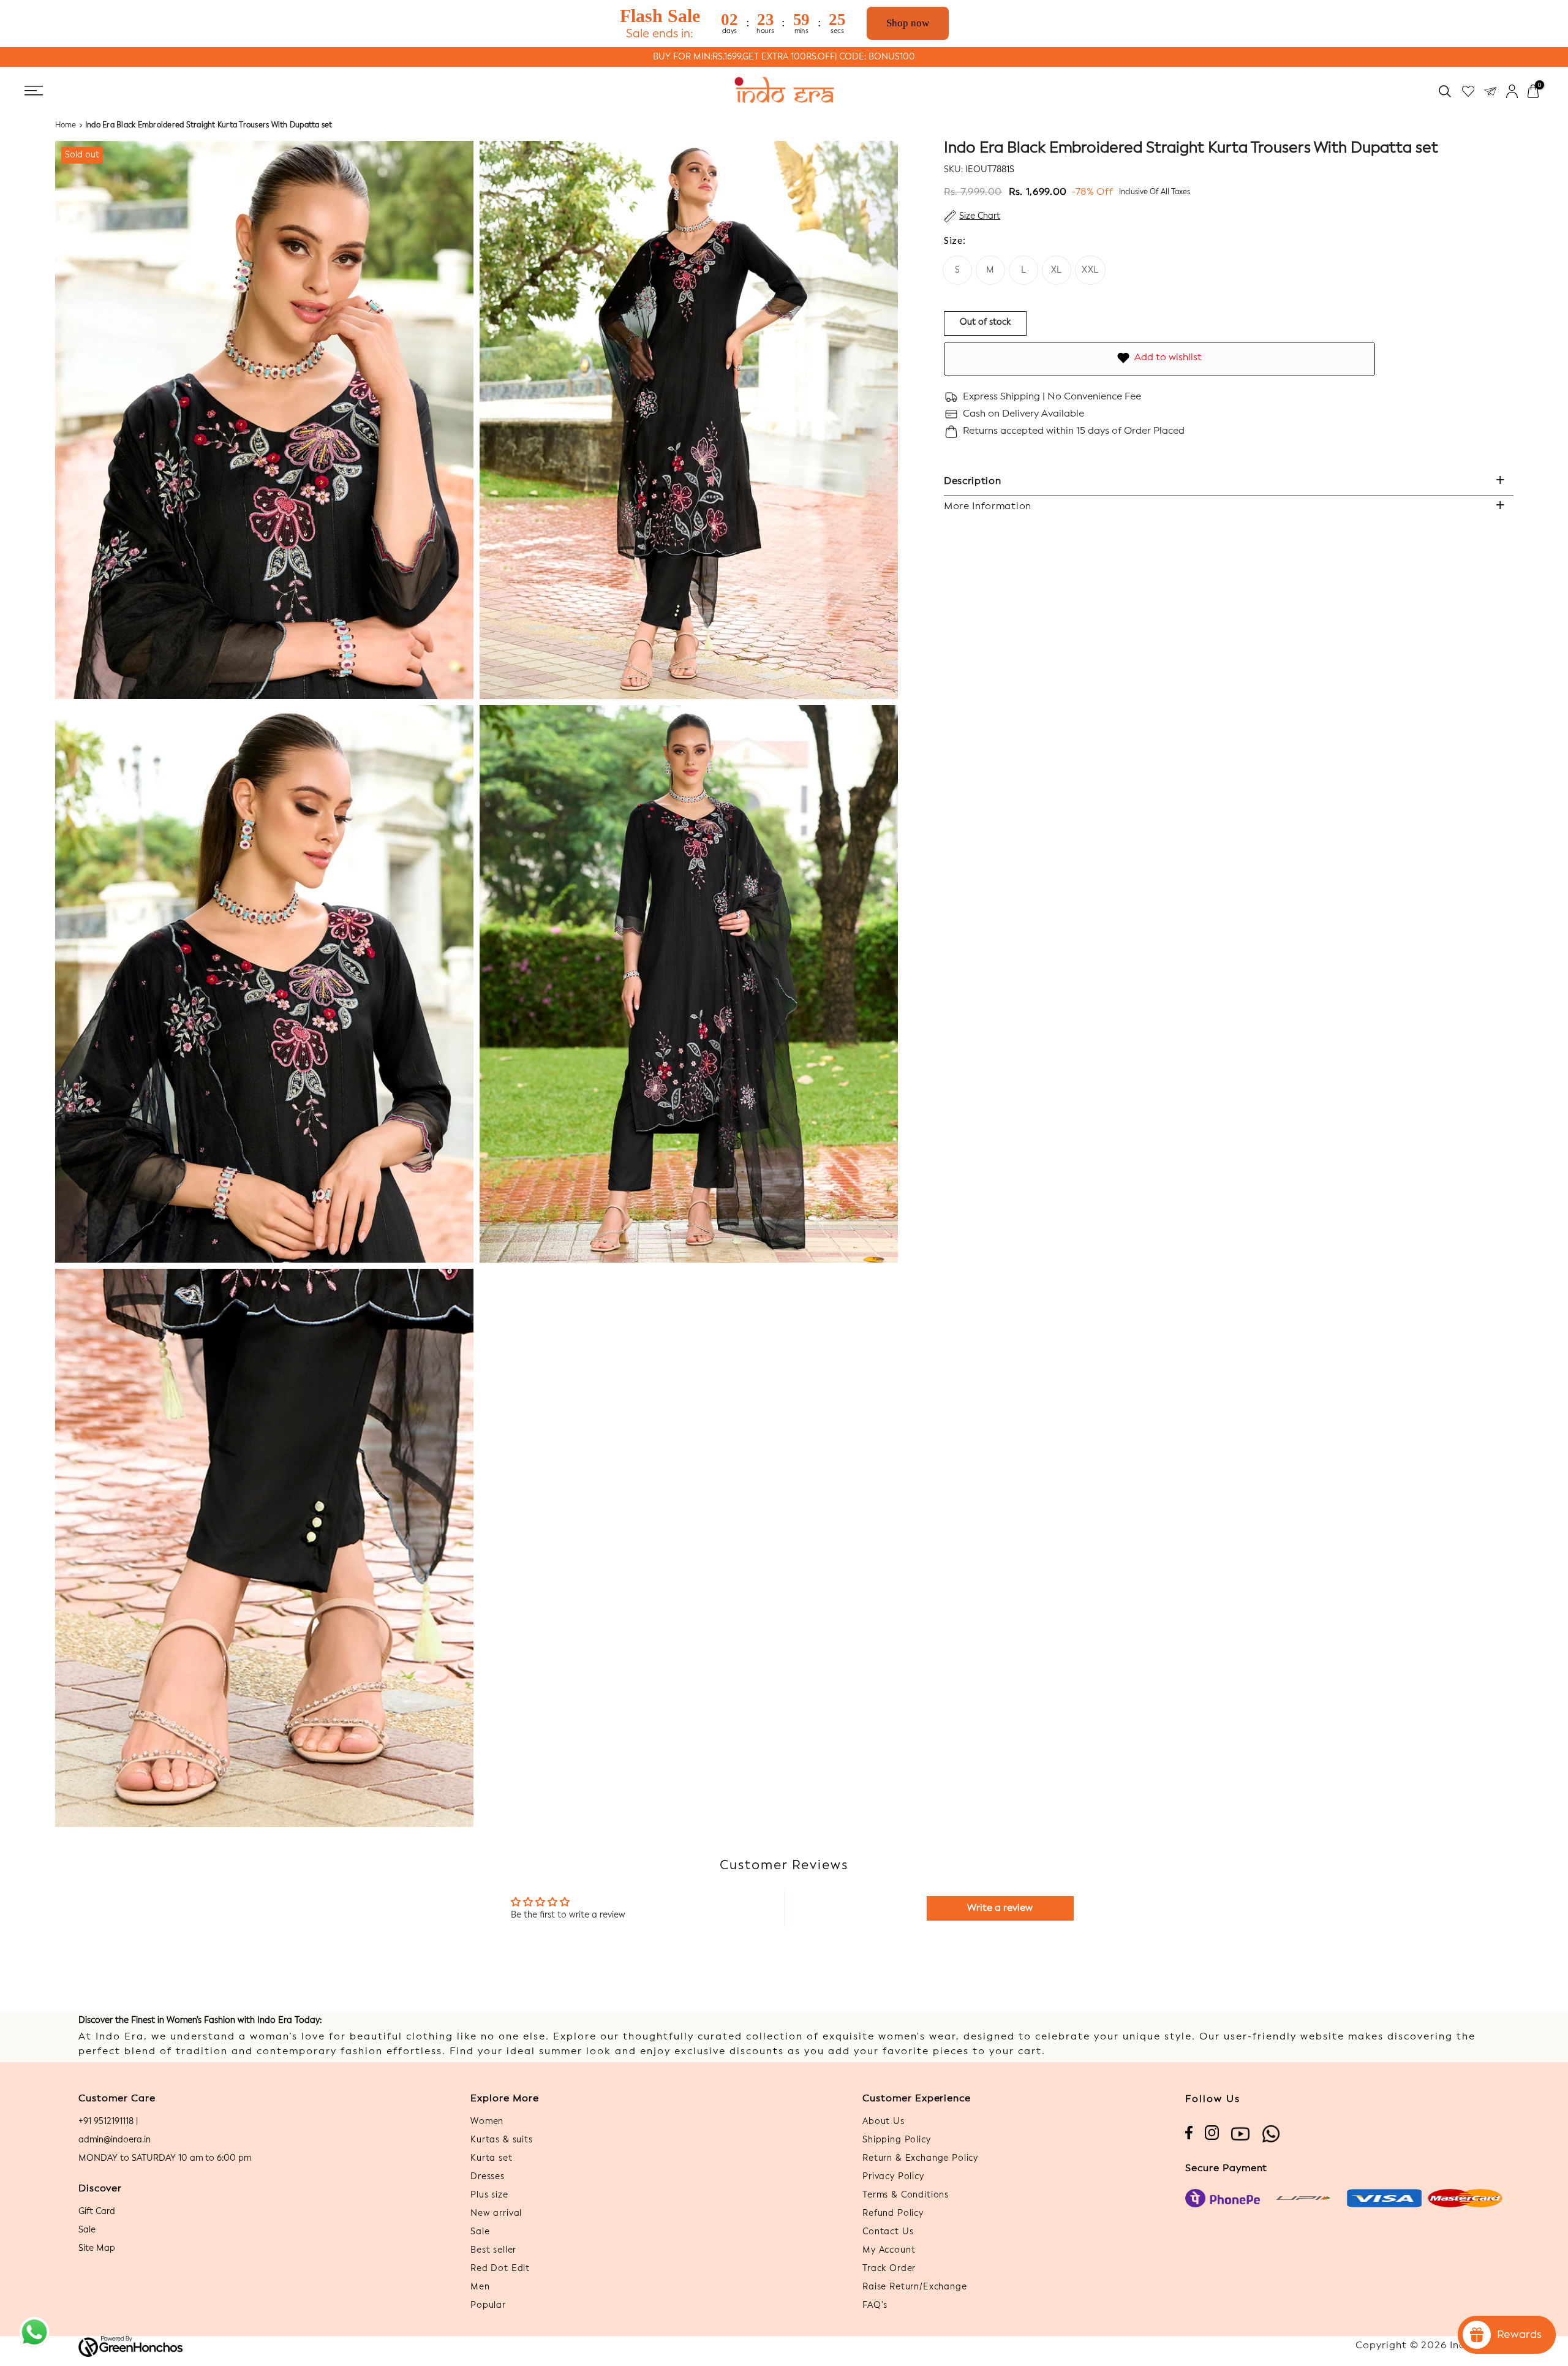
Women (487, 2122)
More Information (988, 506)
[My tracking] (1490, 91)
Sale (87, 2230)
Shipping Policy (897, 2140)
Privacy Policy (893, 2177)
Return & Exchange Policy (920, 2158)
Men (480, 2287)
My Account (889, 2250)
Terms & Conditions (906, 2195)
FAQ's (875, 2305)
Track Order (889, 2269)
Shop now (908, 23)
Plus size (489, 2195)
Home (66, 126)
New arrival (496, 2213)
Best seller (493, 2250)
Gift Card (97, 2212)
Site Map (97, 2248)
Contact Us (888, 2232)
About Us (884, 2122)
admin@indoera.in (115, 2140)
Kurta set (492, 2158)
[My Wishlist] (1468, 91)
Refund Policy (893, 2213)
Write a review (1000, 1908)
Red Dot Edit (500, 2269)
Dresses (488, 2177)
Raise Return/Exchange (915, 2287)
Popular (488, 2305)
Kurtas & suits (502, 2140)
